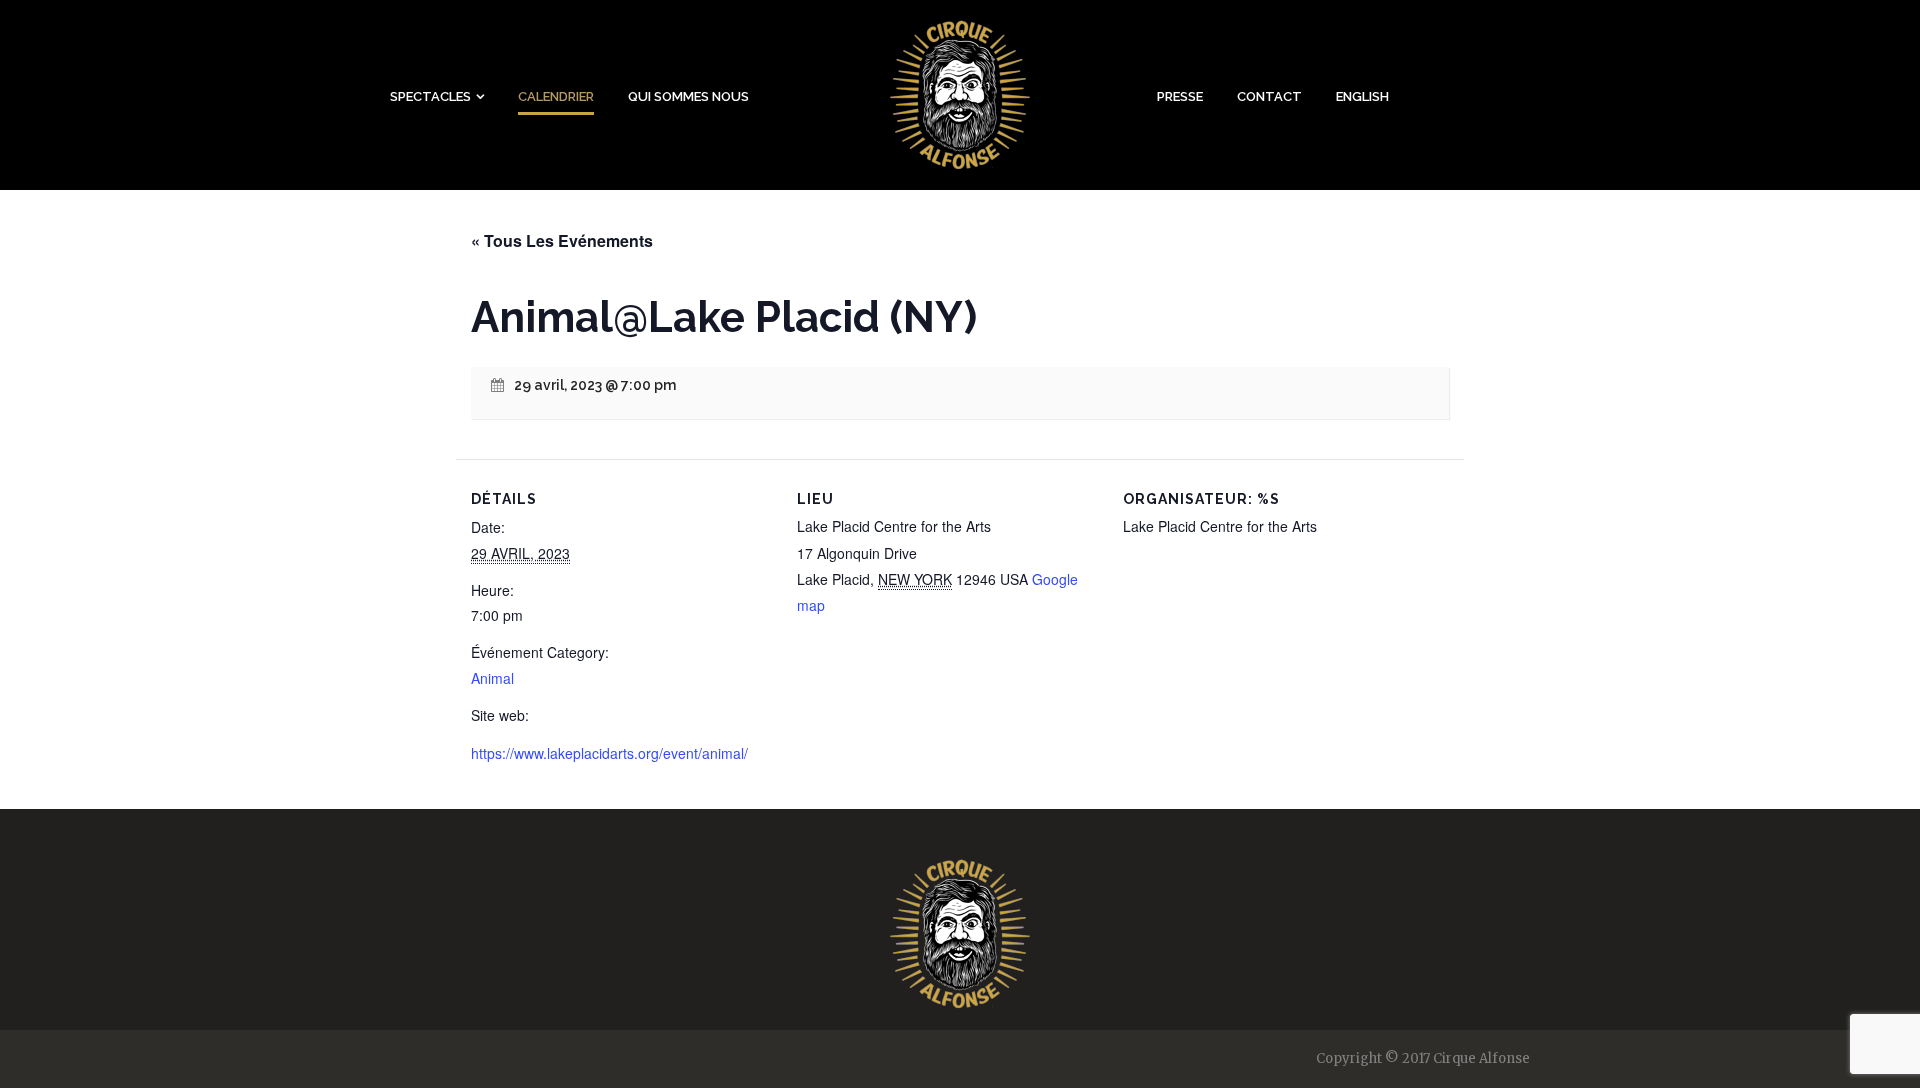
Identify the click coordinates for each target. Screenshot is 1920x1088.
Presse (1180, 96)
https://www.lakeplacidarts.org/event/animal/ (609, 753)
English (1362, 96)
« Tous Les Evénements (562, 240)
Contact (1269, 96)
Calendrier (556, 96)
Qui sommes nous (688, 96)
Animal (492, 678)
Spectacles (430, 96)
